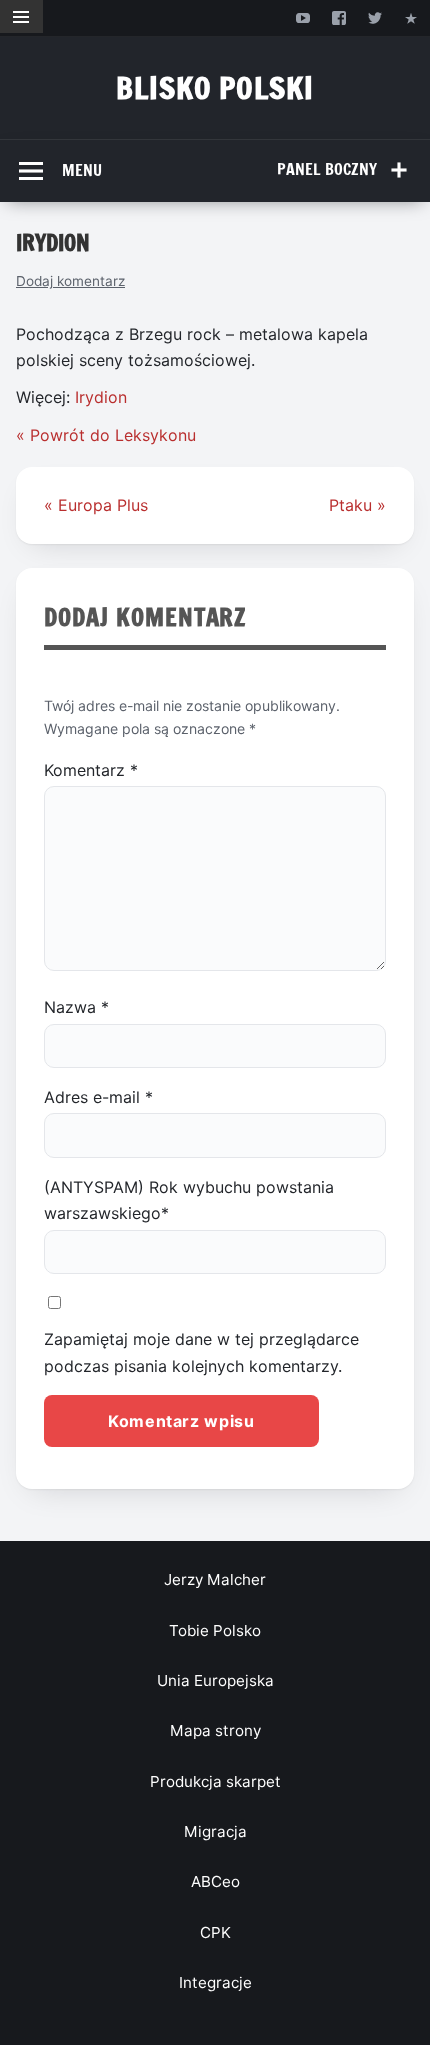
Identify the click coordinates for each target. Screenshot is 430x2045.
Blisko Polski (215, 87)
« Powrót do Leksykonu (106, 435)
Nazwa (76, 1007)
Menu (82, 170)
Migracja (215, 1831)
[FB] (338, 17)
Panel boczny (327, 169)
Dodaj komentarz (70, 281)
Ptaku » (357, 505)
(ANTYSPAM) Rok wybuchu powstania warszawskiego (189, 1200)
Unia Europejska (215, 1680)
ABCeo (215, 1881)
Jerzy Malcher (215, 1579)
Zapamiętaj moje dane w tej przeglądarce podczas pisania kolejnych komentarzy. (201, 1352)
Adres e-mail (98, 1097)
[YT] (302, 17)
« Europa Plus (96, 505)
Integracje (215, 1982)
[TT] (375, 17)
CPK (215, 1932)
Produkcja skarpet (215, 1781)
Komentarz (91, 770)
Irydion (101, 397)
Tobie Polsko (215, 1630)
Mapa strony (215, 1730)
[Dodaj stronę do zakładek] (411, 17)
